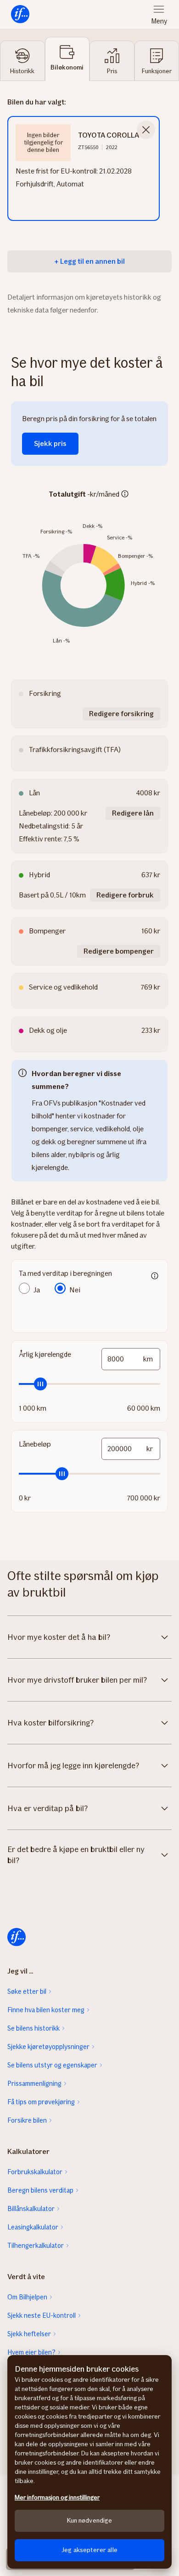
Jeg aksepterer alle (89, 2550)
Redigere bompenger (119, 951)
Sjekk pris (50, 443)
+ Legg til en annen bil (89, 261)
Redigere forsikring (121, 714)
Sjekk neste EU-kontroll (42, 2316)
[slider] (89, 1384)
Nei (75, 1290)
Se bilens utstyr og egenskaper (52, 2065)
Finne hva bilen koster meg (46, 2010)
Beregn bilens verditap (40, 2190)
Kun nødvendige (90, 2521)
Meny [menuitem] (159, 21)
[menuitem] (20, 14)
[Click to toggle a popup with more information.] (125, 495)
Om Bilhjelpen (27, 2297)
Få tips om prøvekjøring (41, 2102)
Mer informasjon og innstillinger (57, 2498)
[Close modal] (146, 130)
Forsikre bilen (27, 2120)
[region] (89, 2462)
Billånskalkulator (31, 2209)
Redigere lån (133, 813)
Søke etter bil (27, 1991)
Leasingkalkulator (33, 2227)
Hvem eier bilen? (31, 2352)
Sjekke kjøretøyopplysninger (48, 2047)
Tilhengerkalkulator (36, 2246)
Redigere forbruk (125, 895)
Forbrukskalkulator (35, 2172)
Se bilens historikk (34, 2028)
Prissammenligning (34, 2084)
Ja (37, 1290)
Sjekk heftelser (29, 2334)
